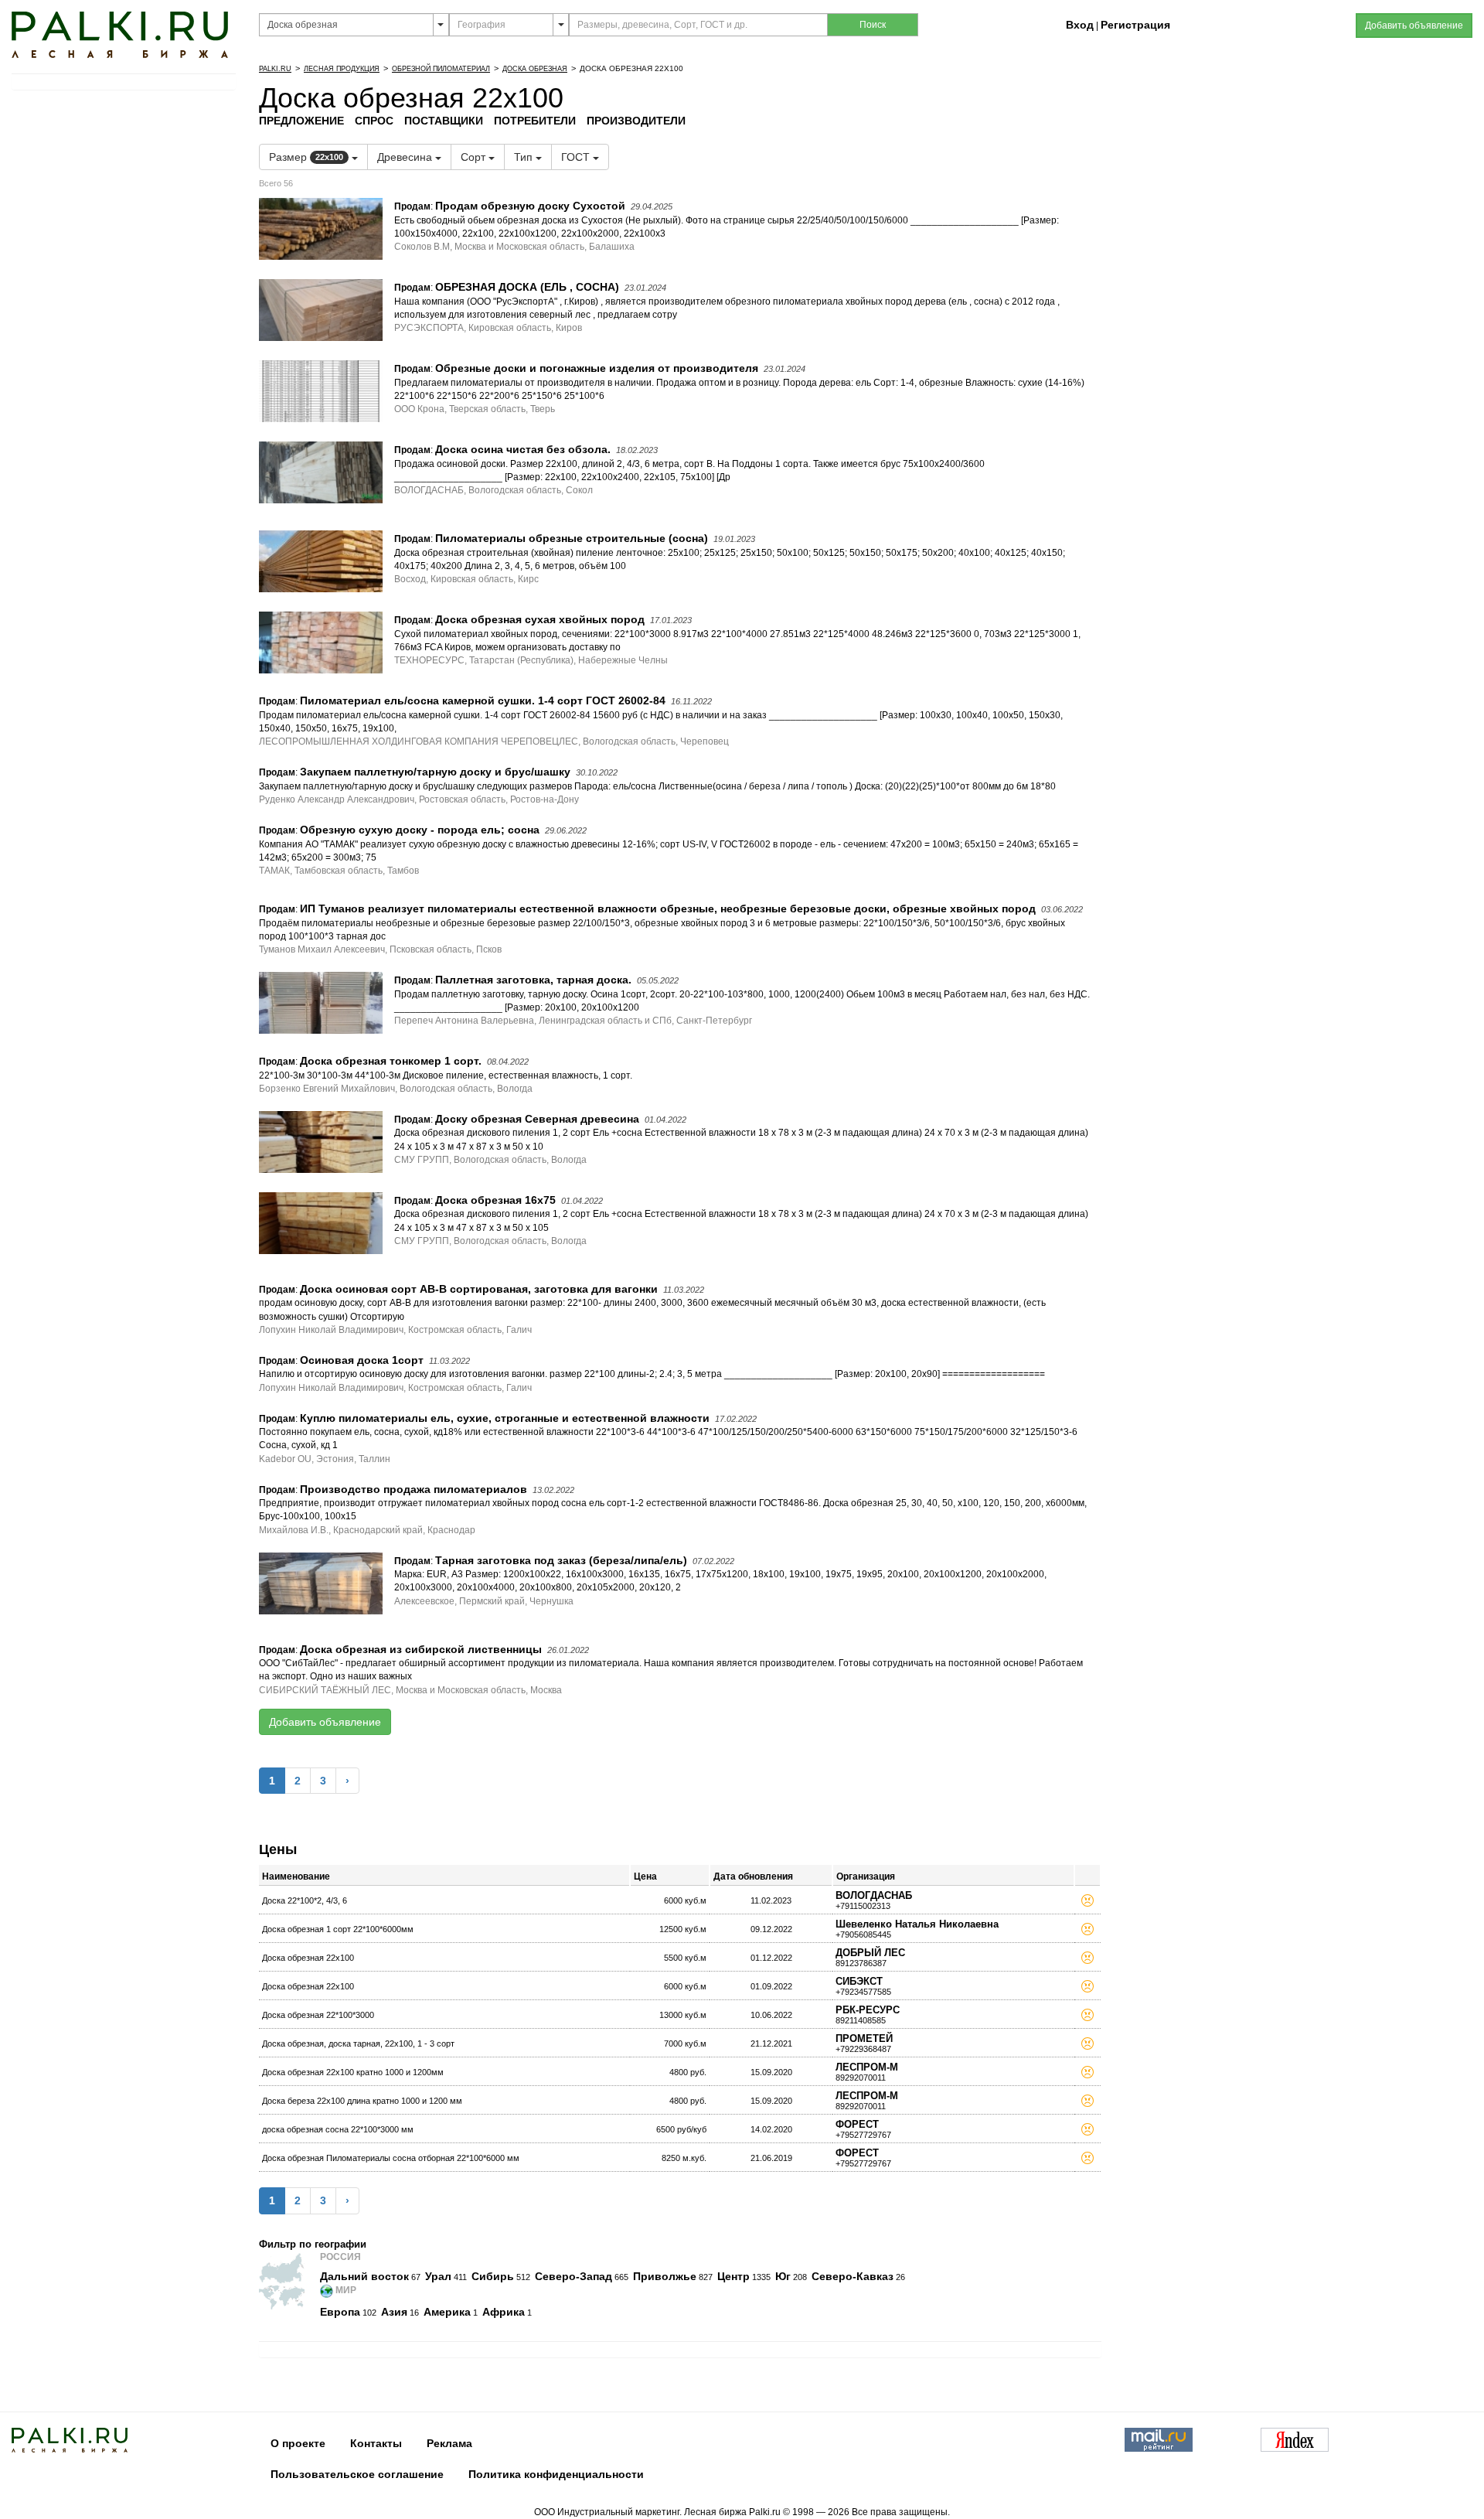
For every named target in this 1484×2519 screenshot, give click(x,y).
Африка (504, 2312)
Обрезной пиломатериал (441, 69)
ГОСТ (577, 157)
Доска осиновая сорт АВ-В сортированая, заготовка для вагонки (479, 1289)
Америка (447, 2312)
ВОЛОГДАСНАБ (874, 1895)
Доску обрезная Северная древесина (537, 1119)
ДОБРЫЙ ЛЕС (870, 1953)
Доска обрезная (535, 69)
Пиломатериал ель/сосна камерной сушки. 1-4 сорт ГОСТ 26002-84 (483, 700)
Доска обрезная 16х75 (495, 1200)
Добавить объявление (325, 1722)
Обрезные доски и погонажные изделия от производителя (597, 368)
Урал (438, 2276)
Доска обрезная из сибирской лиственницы (421, 1649)
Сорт (475, 157)
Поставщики (444, 121)
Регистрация (1135, 25)
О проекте (298, 2443)
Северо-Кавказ (853, 2276)
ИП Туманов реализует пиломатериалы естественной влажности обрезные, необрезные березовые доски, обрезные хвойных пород (668, 908)
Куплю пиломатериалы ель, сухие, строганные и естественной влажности (505, 1418)
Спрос (374, 121)
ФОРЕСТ (857, 2124)
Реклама (449, 2443)
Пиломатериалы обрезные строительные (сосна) (572, 538)
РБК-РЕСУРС (868, 2010)
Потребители (535, 121)
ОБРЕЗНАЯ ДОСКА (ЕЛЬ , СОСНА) (527, 287)
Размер (306, 157)
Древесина (406, 157)
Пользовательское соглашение (357, 2474)
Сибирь (493, 2276)
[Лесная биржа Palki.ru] (120, 34)
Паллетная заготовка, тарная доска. (533, 980)
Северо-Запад (574, 2276)
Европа (340, 2312)
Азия (394, 2312)
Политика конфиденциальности (556, 2474)
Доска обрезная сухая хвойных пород (540, 619)
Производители (636, 121)
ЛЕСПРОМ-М (867, 2067)
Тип (525, 157)
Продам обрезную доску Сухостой (530, 206)
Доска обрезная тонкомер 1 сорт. (391, 1061)
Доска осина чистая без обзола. (523, 449)
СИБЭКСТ (859, 1981)
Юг (783, 2276)
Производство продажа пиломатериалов (414, 1489)
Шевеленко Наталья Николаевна (917, 1924)
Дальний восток (364, 2276)
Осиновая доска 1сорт (362, 1360)
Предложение (301, 121)
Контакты (376, 2443)
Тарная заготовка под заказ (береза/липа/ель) (561, 1560)
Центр (733, 2276)
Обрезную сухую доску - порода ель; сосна (420, 830)
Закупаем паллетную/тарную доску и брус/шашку (435, 772)
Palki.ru (275, 69)
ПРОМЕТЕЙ (864, 2038)
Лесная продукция (342, 69)
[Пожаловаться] (1087, 1903)
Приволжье (665, 2276)
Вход (1080, 25)
